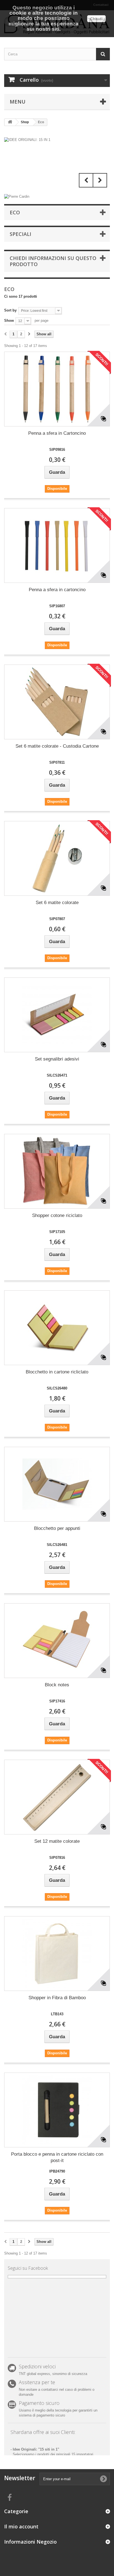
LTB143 (57, 2014)
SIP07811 (57, 762)
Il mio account (21, 2526)
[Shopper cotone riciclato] (57, 1171)
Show (9, 321)
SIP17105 (57, 1232)
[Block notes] (57, 1641)
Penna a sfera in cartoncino (57, 590)
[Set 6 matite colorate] (57, 858)
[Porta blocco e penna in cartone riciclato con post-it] (57, 2110)
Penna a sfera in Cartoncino (57, 433)
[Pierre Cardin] (17, 196)
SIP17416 (57, 1701)
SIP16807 (57, 606)
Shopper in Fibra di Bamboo (57, 1998)
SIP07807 (57, 919)
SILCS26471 (57, 1075)
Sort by (10, 310)
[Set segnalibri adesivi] (57, 1015)
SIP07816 (57, 1858)
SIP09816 (57, 450)
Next (100, 180)
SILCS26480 (57, 1388)
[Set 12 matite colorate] (57, 1797)
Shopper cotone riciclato (57, 1215)
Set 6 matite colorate (57, 903)
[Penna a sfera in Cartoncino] (57, 389)
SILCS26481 (57, 1545)
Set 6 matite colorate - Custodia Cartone (57, 746)
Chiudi (96, 19)
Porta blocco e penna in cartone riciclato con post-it (57, 2157)
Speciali (20, 234)
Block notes (57, 1685)
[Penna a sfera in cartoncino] (57, 545)
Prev (86, 180)
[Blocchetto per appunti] (57, 1484)
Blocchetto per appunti (57, 1528)
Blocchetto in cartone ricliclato (57, 1372)
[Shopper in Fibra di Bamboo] (57, 1954)
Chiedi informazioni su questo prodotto (53, 261)
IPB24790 (57, 2171)
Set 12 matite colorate (57, 1841)
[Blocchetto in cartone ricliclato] (57, 1328)
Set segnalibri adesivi (57, 1059)
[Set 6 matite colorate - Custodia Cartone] (57, 702)
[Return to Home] (10, 122)
